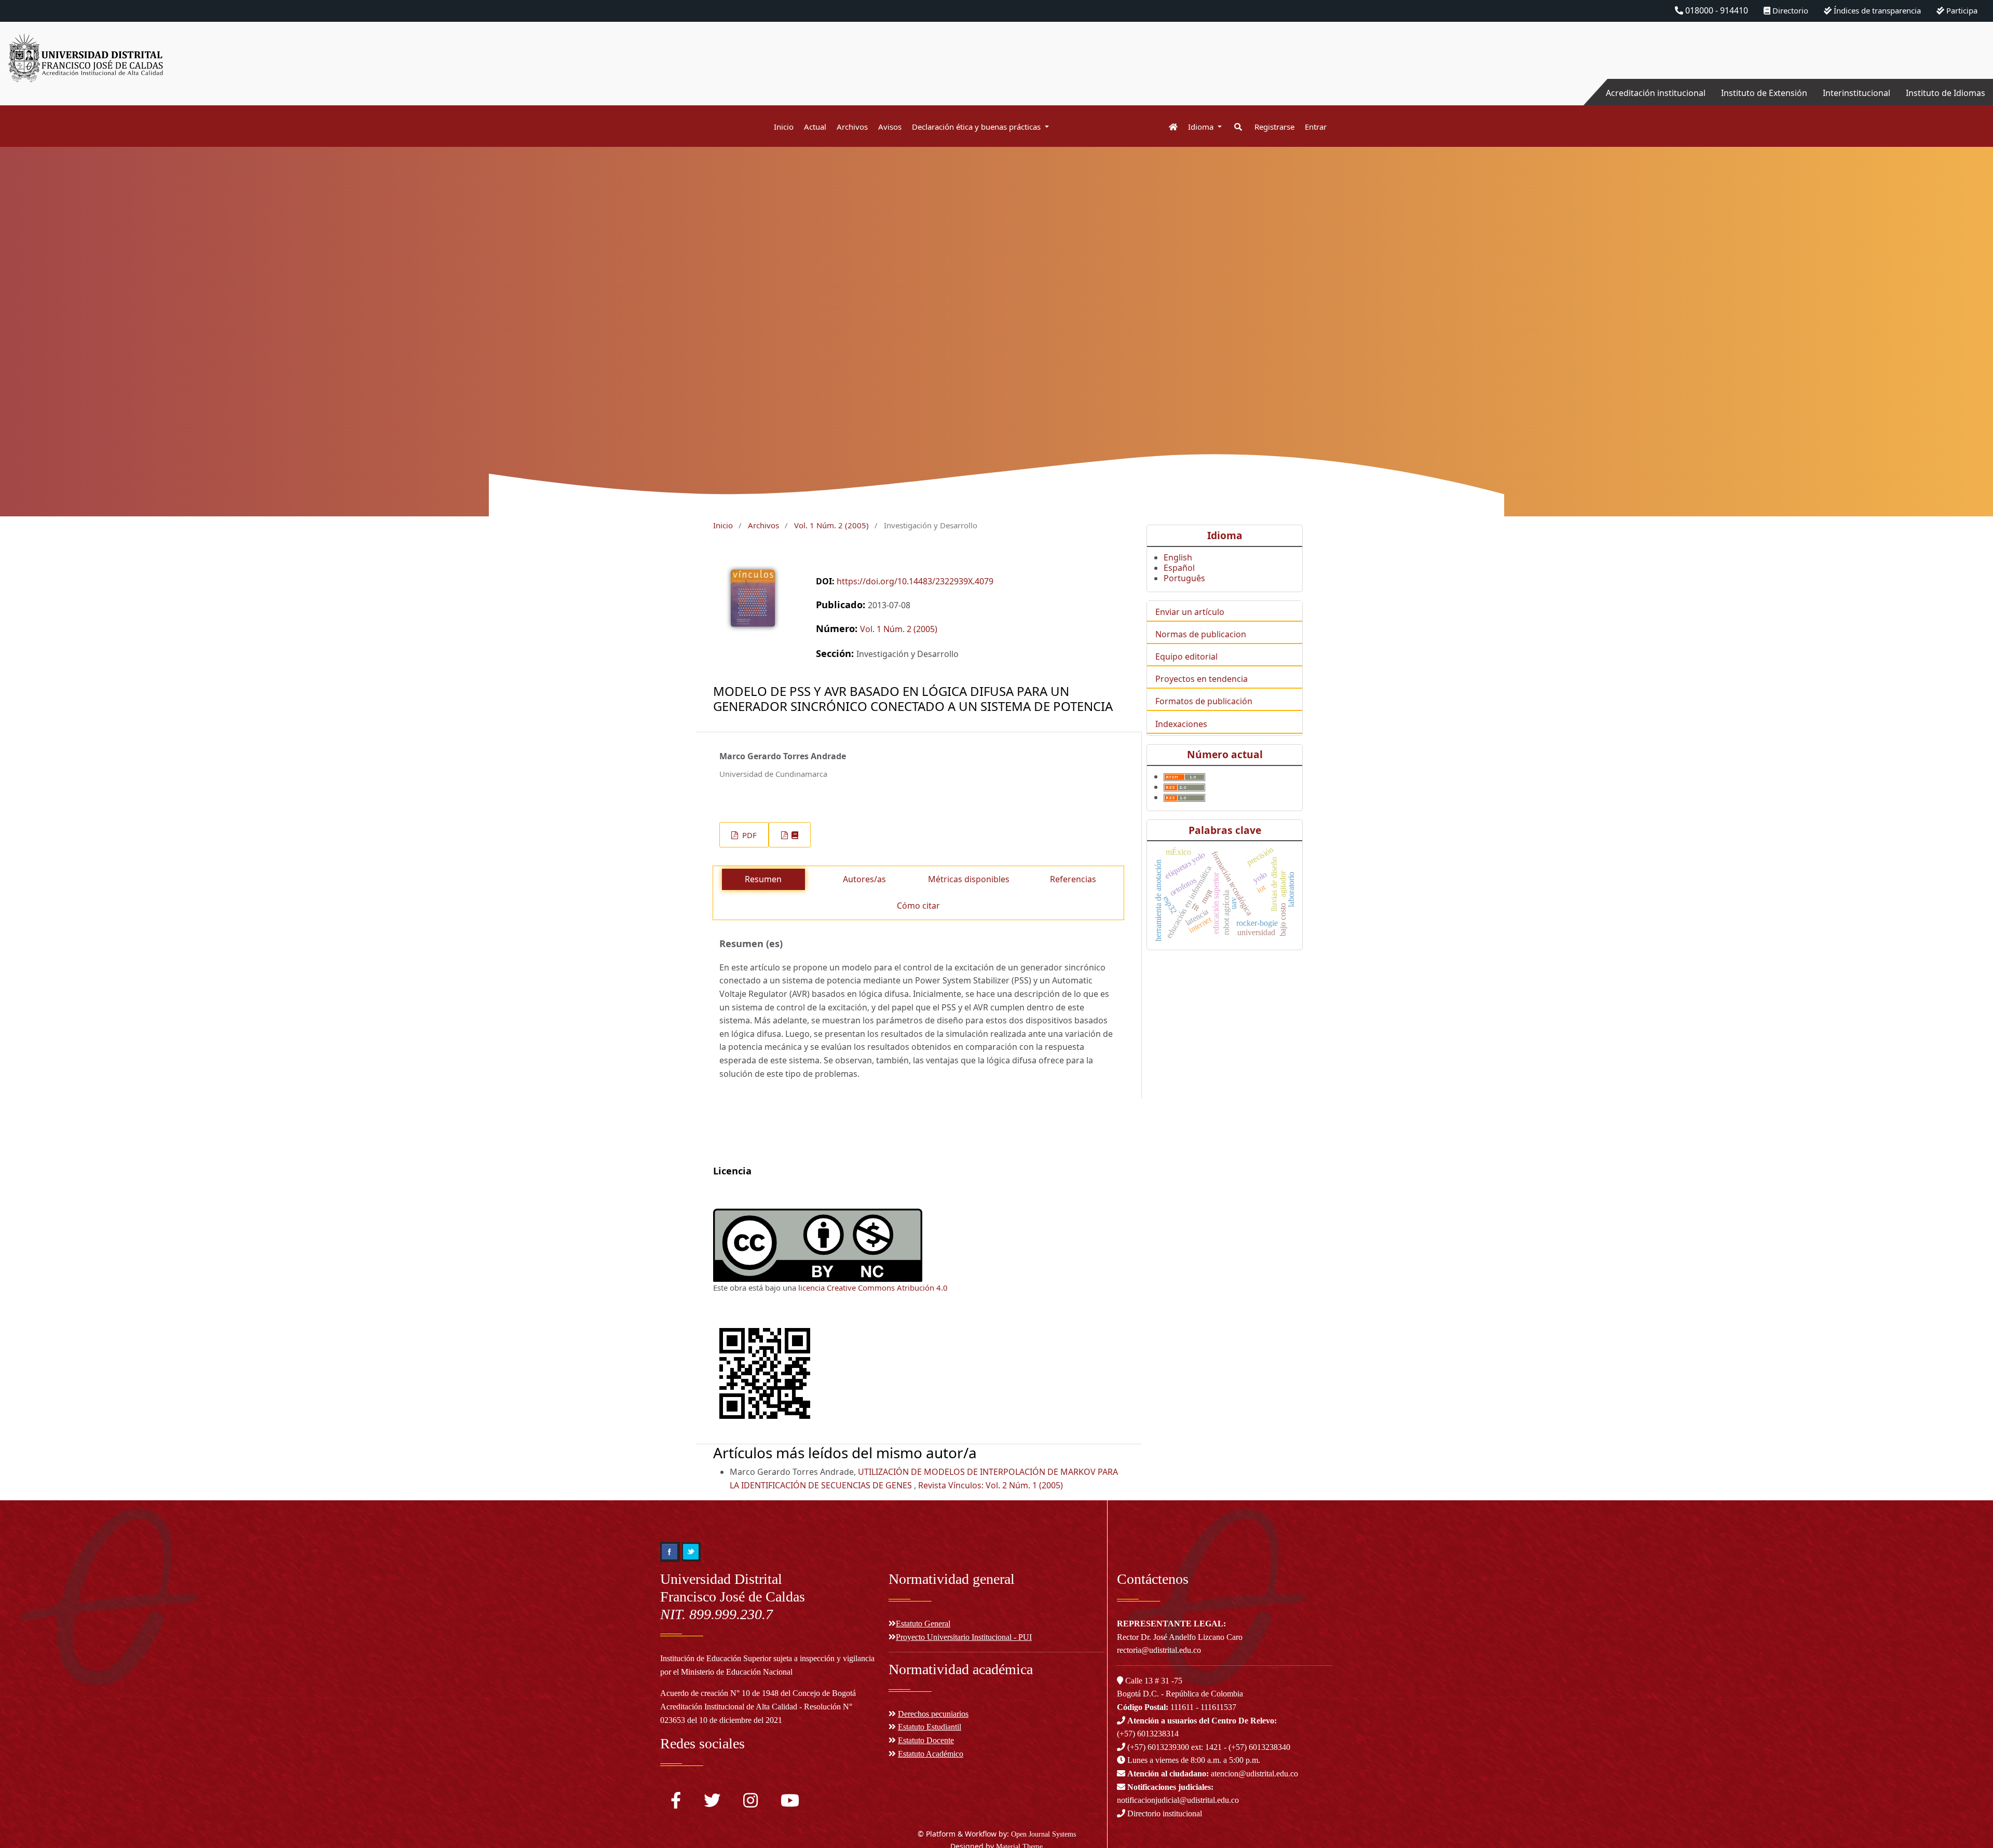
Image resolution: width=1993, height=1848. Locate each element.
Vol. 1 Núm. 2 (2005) (831, 525)
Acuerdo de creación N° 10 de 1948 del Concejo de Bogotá (758, 1693)
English (1178, 557)
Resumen (763, 879)
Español (1179, 568)
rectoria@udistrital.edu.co (1159, 1650)
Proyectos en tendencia (1202, 679)
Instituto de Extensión (1764, 93)
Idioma (1202, 127)
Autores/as (864, 879)
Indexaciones (1181, 724)
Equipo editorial (1186, 656)
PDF (748, 835)
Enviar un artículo (1190, 612)
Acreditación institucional (1656, 93)
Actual (815, 127)
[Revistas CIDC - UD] (1168, 127)
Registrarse (1274, 127)
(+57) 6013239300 (1158, 1747)
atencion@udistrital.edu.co (1213, 1774)
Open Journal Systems (1043, 1834)
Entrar (1316, 127)
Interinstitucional (1857, 93)
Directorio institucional (1164, 1813)
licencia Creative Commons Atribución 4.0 (873, 1288)
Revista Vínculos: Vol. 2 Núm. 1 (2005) (991, 1485)
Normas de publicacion (1201, 634)
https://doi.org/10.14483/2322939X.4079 (915, 581)
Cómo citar (918, 906)
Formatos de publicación (1204, 701)
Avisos (890, 127)
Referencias (1073, 879)
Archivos (852, 127)
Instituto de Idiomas (1946, 93)
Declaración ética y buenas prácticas (977, 127)
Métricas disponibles (969, 879)
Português (1184, 578)
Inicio (784, 127)
